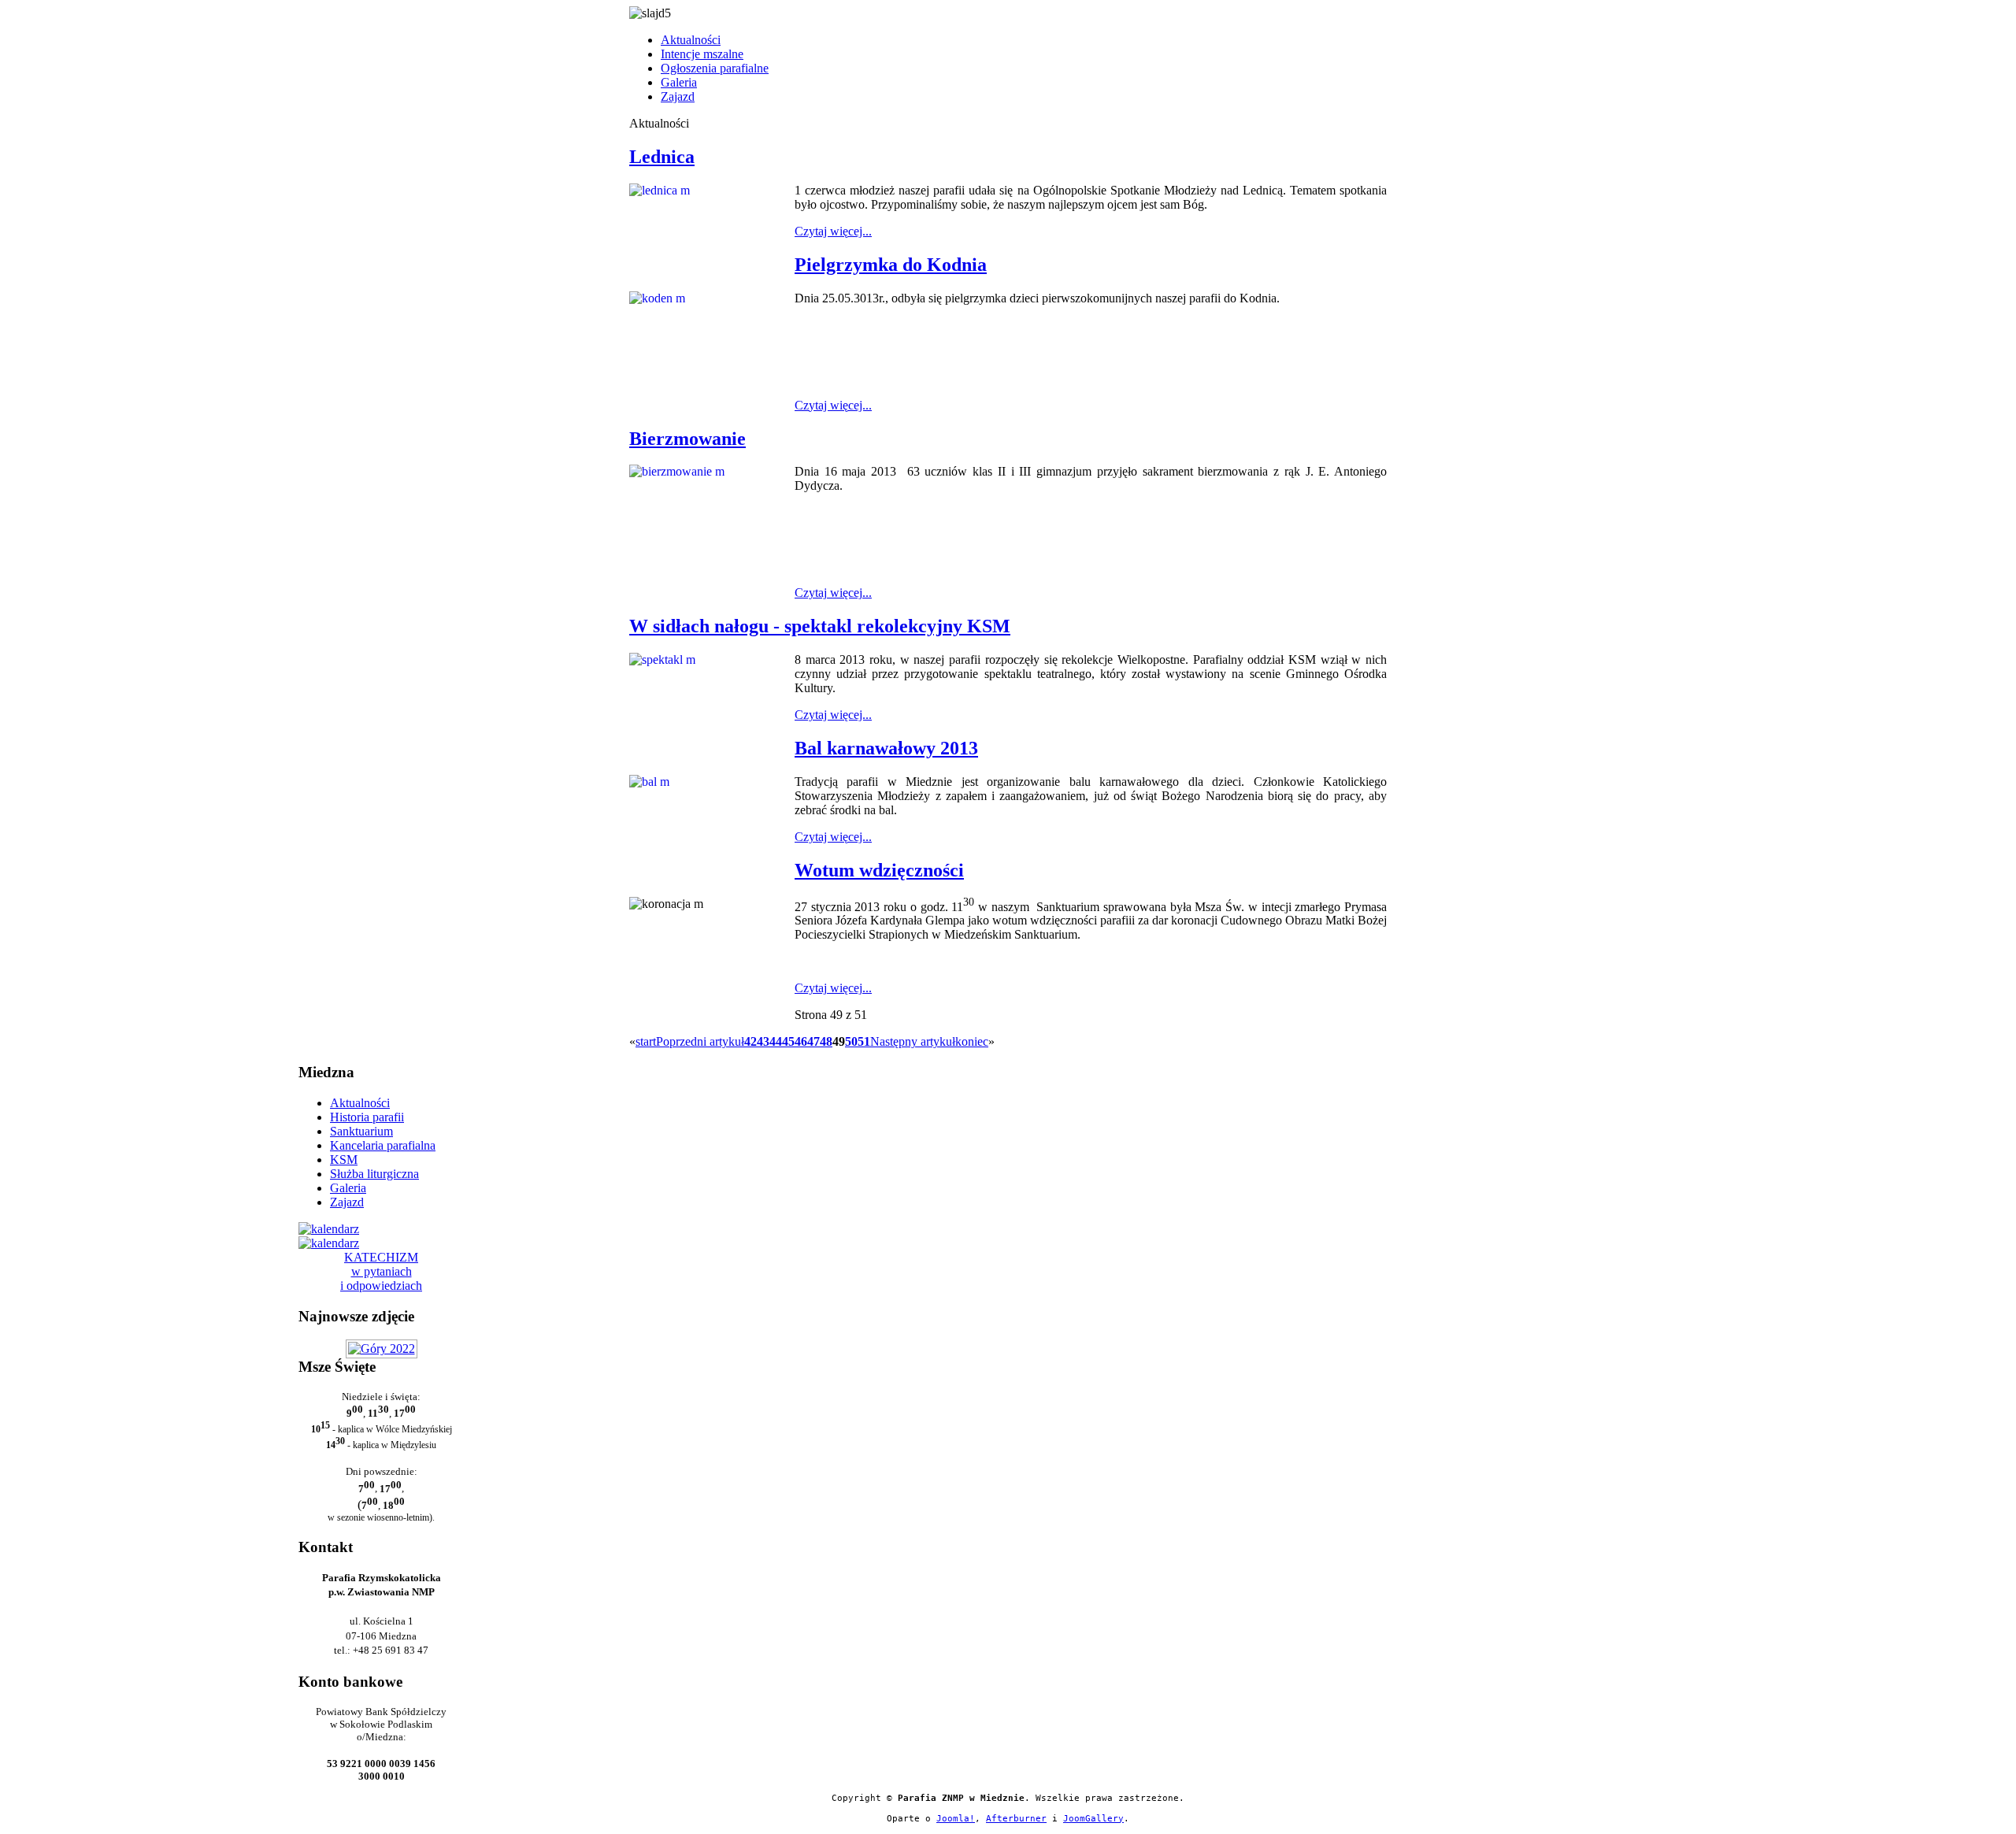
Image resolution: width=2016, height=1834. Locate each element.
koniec (972, 1041)
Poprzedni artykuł (700, 1041)
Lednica (662, 157)
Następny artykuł (913, 1041)
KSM (344, 1160)
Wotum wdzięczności (879, 870)
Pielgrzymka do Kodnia (891, 265)
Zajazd (678, 96)
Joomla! (956, 1819)
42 (750, 1041)
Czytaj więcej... (833, 231)
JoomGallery (1093, 1819)
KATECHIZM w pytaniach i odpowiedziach (381, 1271)
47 (813, 1041)
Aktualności (691, 40)
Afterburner (1016, 1819)
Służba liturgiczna (374, 1174)
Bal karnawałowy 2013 (886, 748)
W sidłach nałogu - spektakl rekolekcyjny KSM (820, 626)
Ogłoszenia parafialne (715, 68)
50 (851, 1041)
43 (763, 1041)
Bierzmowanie (687, 439)
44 (776, 1041)
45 (788, 1041)
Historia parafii (367, 1117)
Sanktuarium (361, 1131)
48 (826, 1041)
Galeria (679, 82)
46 (801, 1041)
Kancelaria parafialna (383, 1145)
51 (864, 1041)
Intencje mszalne (702, 54)
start (646, 1041)
